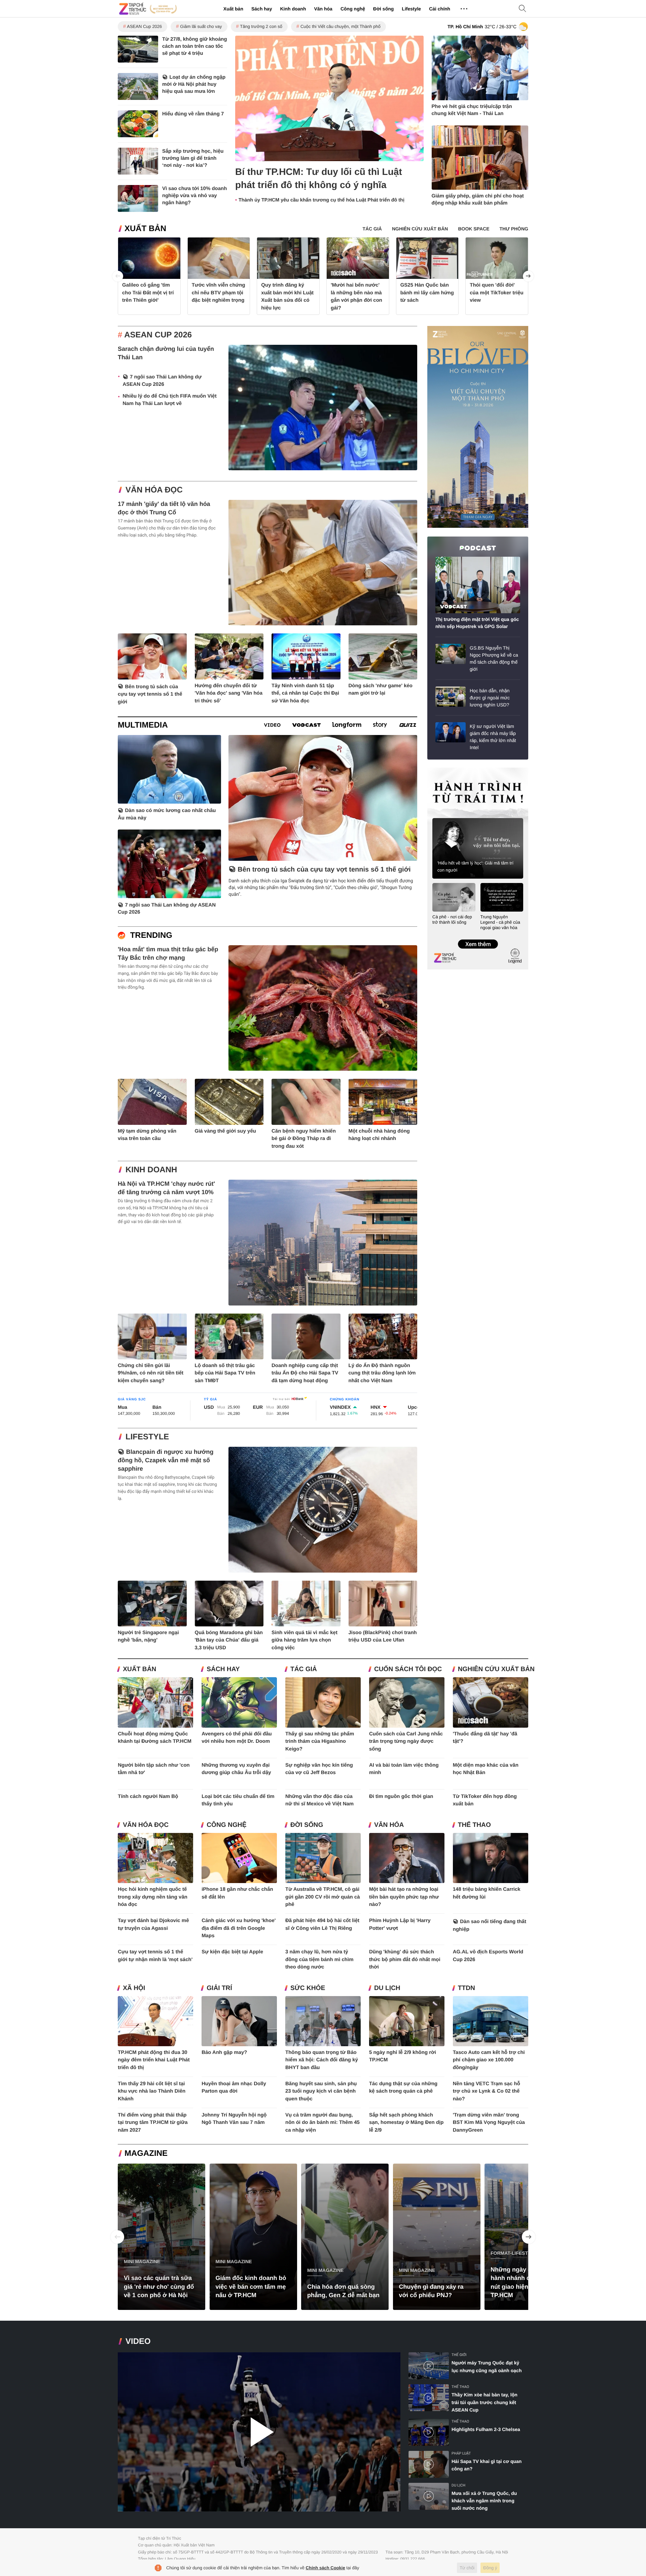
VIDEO (138, 2341)
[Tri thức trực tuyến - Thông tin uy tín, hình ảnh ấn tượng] (148, 9)
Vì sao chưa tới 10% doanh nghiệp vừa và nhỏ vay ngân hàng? (194, 196)
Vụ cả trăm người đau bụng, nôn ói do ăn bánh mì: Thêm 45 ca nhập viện (322, 2123)
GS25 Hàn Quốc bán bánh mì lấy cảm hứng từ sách (427, 293)
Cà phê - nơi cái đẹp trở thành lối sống (452, 919)
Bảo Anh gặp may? (224, 2052)
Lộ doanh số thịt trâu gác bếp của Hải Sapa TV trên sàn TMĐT (225, 1373)
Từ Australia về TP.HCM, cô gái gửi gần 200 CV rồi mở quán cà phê (323, 1897)
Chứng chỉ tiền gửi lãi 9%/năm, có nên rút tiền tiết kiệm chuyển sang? (151, 1373)
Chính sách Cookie (326, 2568)
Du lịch (387, 1988)
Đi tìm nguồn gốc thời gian (401, 1796)
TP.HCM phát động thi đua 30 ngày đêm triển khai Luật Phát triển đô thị (154, 2060)
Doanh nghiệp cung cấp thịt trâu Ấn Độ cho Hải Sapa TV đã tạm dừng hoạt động (305, 1373)
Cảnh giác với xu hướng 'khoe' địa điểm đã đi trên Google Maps (239, 1928)
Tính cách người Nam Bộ (148, 1796)
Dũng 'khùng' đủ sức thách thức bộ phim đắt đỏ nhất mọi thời (405, 1959)
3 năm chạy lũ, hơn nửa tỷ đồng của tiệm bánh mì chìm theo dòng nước (319, 1959)
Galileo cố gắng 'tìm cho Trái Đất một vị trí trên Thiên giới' (148, 293)
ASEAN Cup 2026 (144, 26)
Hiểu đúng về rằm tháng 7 (193, 114)
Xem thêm (478, 937)
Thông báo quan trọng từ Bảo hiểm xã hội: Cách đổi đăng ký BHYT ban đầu (322, 2060)
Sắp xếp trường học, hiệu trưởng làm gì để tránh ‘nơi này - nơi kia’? (193, 158)
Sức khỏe (308, 1988)
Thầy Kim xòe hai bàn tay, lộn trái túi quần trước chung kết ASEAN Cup (485, 2402)
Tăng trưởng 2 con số (261, 26)
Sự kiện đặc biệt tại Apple (232, 1952)
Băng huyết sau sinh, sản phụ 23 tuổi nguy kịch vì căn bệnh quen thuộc (321, 2091)
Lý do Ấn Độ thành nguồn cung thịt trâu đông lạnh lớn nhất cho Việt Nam (382, 1373)
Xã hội (134, 1988)
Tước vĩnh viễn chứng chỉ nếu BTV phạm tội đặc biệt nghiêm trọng (219, 293)
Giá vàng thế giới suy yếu (225, 1131)
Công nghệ (353, 9)
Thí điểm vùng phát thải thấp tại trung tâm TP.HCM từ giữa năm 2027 (153, 2123)
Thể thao (474, 1825)
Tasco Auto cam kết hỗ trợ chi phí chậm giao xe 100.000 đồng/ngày (489, 2060)
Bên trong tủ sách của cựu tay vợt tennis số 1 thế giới (150, 694)
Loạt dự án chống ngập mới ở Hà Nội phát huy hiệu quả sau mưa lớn (194, 84)
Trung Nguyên (440, 770)
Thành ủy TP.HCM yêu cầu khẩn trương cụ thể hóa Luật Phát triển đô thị (321, 200)
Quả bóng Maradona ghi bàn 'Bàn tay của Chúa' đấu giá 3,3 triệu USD (229, 1640)
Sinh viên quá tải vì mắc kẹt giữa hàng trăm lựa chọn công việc (304, 1640)
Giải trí (219, 1988)
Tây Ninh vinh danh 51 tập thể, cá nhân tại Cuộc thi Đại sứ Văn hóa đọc (305, 693)
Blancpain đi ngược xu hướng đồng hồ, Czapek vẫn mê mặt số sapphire (166, 1460)
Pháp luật (461, 2453)
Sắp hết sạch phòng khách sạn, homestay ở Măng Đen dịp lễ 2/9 (406, 2123)
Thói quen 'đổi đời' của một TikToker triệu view (497, 293)
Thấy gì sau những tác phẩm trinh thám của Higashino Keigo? (320, 1741)
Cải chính (440, 9)
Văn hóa (323, 9)
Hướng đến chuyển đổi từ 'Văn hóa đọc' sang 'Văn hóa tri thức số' (229, 693)
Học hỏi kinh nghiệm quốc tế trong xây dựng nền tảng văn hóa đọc (153, 1897)
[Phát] (259, 2432)
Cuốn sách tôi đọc (408, 1669)
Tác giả (304, 1669)
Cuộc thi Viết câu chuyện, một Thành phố (340, 26)
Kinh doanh (293, 9)
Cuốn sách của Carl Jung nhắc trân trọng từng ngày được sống (406, 1741)
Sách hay (262, 9)
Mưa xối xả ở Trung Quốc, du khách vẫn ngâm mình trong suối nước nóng (484, 2501)
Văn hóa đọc (154, 490)
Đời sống (383, 9)
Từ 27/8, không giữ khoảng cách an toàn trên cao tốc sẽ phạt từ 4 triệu (195, 46)
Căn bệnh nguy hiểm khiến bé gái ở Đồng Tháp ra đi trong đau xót (304, 1139)
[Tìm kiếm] (523, 9)
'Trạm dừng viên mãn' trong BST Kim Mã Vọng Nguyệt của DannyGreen (489, 2123)
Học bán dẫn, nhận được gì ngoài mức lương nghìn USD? (490, 698)
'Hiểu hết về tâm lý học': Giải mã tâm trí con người (475, 867)
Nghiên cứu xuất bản (496, 1669)
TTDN (466, 1988)
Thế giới (459, 2355)
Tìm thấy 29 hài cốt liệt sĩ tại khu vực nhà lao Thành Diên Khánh (152, 2091)
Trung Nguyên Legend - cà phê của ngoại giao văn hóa (500, 922)
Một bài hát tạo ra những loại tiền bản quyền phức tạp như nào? (404, 1897)
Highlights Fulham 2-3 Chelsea (486, 2429)
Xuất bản (233, 9)
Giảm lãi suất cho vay (201, 26)
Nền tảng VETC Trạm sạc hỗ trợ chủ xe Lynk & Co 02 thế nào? (487, 2091)
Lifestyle (411, 9)
